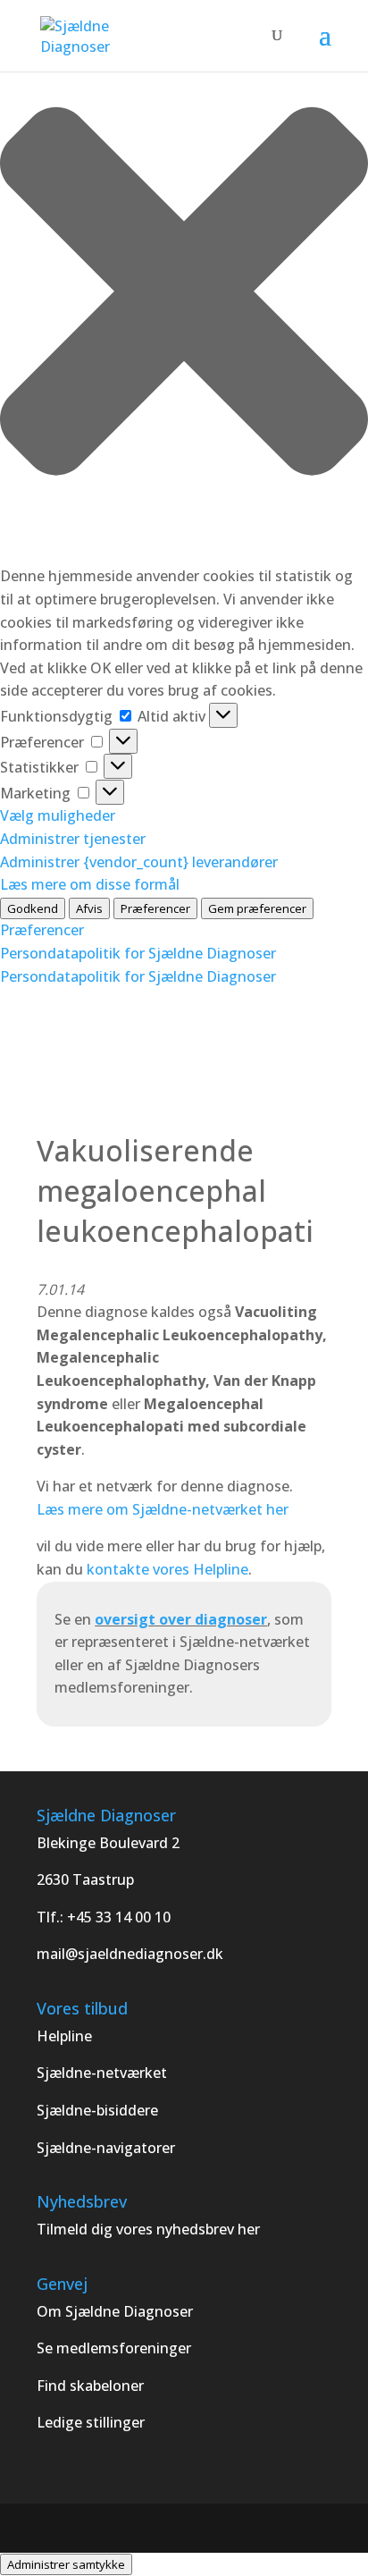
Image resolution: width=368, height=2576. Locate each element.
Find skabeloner (90, 2386)
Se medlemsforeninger (114, 2348)
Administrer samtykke (66, 2564)
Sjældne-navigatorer (106, 2148)
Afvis (89, 908)
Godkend (33, 908)
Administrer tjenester (73, 839)
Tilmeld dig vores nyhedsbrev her (148, 2229)
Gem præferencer (257, 908)
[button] (184, 295)
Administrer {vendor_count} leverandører (139, 862)
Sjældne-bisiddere (97, 2110)
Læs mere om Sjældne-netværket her (163, 1509)
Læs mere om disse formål (90, 884)
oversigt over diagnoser (181, 1619)
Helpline (64, 2036)
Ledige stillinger (91, 2422)
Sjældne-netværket (102, 2073)
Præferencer (155, 908)
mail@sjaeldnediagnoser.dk (130, 1954)
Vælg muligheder (58, 815)
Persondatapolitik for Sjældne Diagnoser (138, 953)
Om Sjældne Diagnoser (117, 2311)
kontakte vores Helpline (167, 1569)
